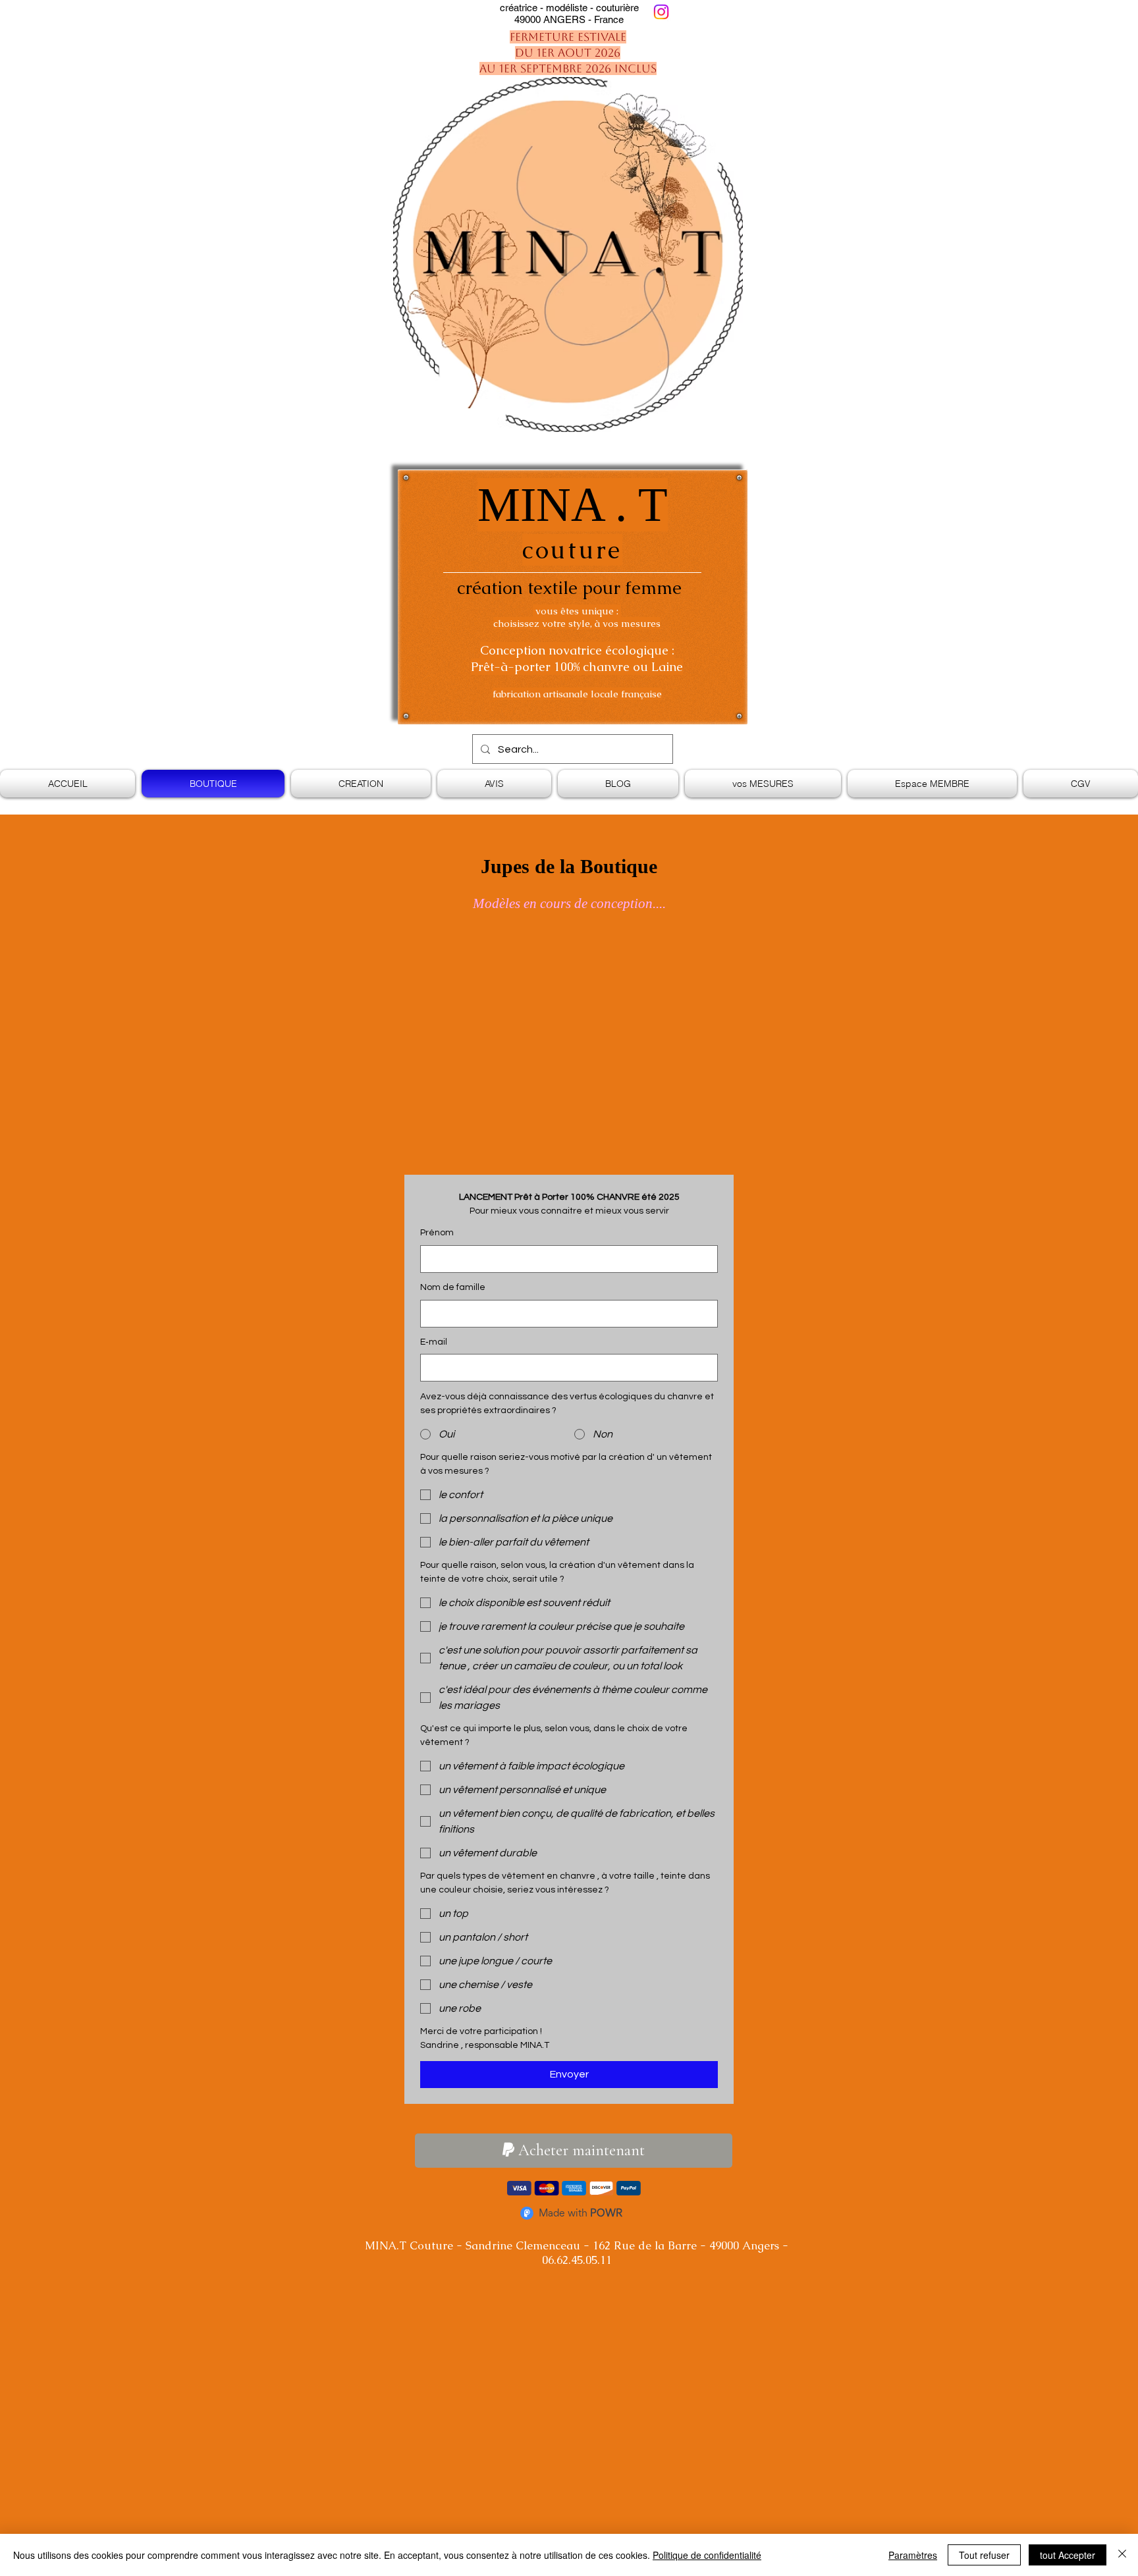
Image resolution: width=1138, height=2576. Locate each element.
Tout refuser (984, 2555)
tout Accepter (1068, 2555)
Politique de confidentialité (707, 2555)
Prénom (437, 1233)
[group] (569, 948)
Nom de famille (453, 1287)
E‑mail (434, 1342)
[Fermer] (1122, 2555)
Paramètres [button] (913, 2555)
